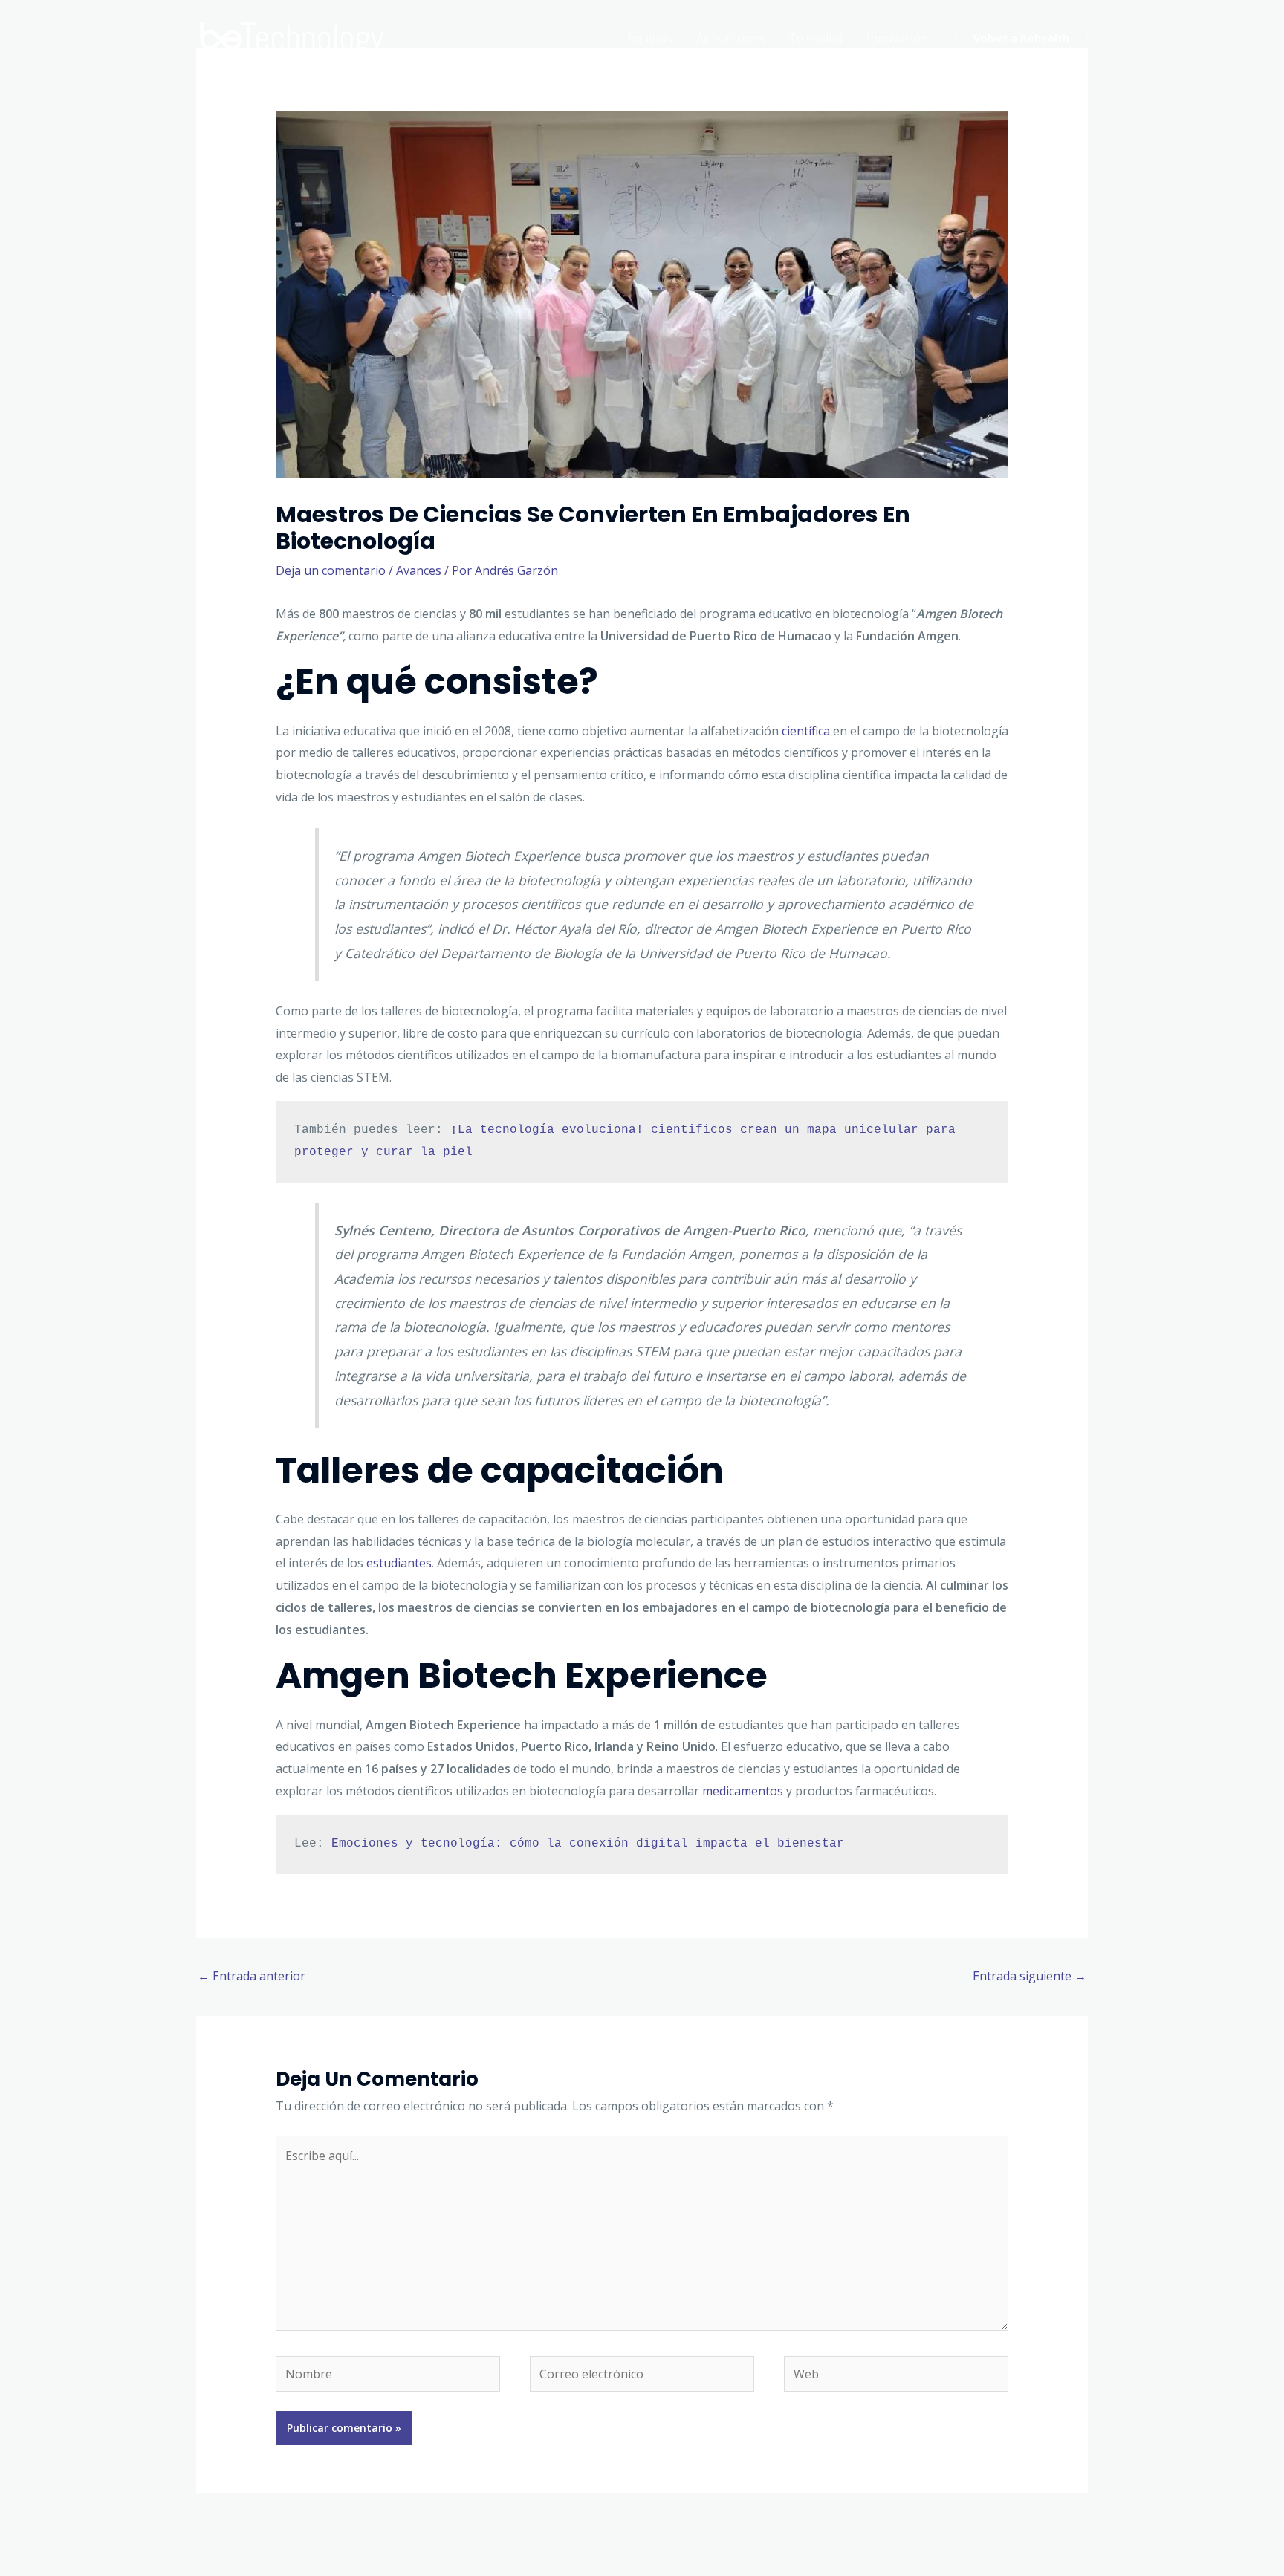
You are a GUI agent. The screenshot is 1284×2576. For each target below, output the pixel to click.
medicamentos (743, 1791)
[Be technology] (293, 36)
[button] (1021, 38)
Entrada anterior (252, 1976)
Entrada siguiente (1030, 1976)
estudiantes (399, 1563)
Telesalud (816, 38)
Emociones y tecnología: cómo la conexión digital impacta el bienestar (588, 1844)
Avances (419, 570)
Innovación (897, 38)
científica (806, 731)
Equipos (650, 38)
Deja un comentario (331, 570)
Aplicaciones (730, 38)
